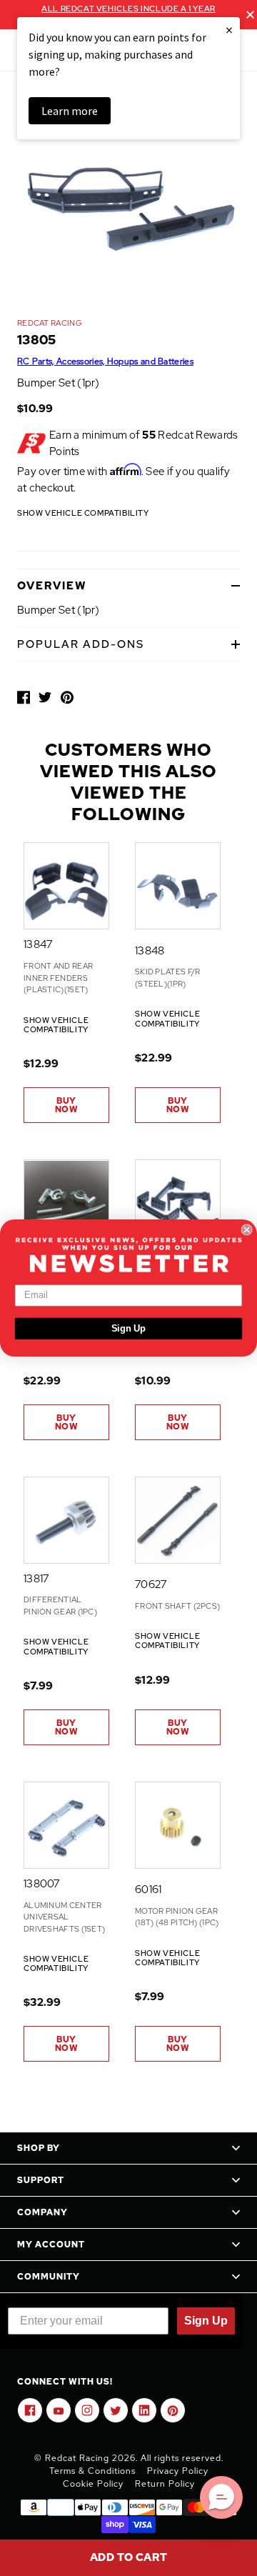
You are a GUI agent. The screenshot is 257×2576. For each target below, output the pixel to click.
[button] (221, 2497)
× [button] (229, 30)
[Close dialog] (247, 1229)
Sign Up (129, 1329)
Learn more (70, 111)
